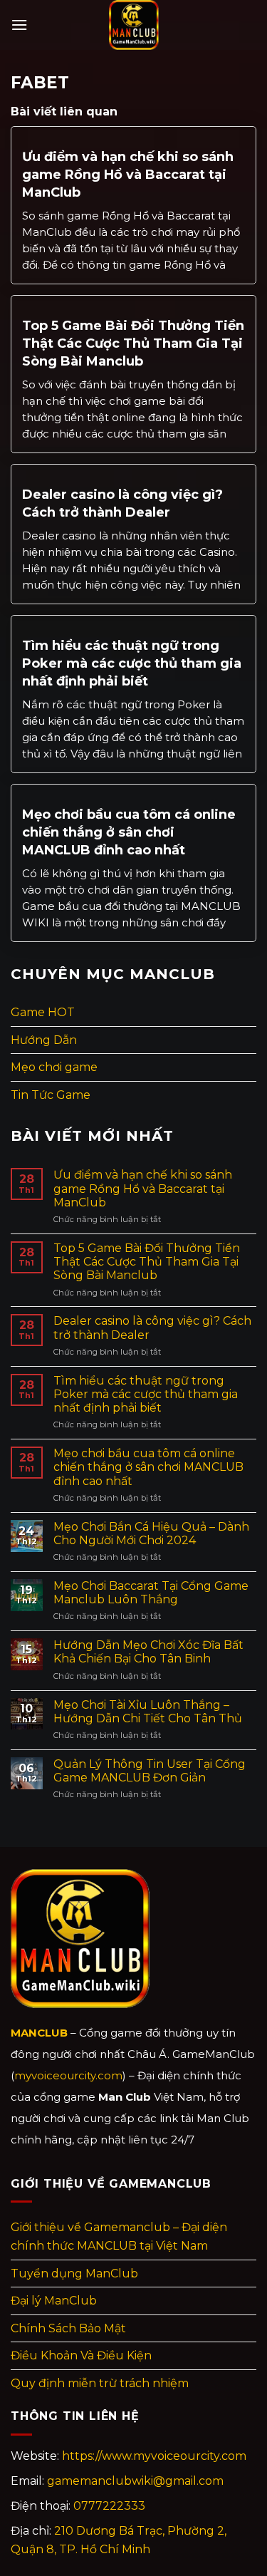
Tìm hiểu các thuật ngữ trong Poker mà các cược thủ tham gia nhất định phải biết (132, 663)
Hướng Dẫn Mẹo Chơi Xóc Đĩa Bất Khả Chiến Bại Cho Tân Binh (148, 1652)
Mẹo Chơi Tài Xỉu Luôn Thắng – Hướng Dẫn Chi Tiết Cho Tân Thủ (148, 1712)
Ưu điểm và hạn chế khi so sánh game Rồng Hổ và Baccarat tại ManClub (128, 175)
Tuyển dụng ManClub (74, 2274)
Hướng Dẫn (44, 1040)
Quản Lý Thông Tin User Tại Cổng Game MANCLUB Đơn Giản (150, 1771)
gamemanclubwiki (135, 2481)
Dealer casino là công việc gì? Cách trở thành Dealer (122, 503)
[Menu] (19, 25)
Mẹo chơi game (54, 1067)
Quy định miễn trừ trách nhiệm (100, 2383)
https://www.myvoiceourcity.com (154, 2456)
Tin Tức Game (51, 1095)
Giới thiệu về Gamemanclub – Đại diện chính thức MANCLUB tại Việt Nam (119, 2236)
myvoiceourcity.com (68, 2075)
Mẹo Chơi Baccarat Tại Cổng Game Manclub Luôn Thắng (151, 1593)
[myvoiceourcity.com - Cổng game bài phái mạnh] (134, 25)
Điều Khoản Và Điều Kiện (81, 2355)
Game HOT (43, 1012)
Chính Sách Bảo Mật (68, 2328)
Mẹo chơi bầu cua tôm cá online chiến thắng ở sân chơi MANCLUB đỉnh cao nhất (129, 832)
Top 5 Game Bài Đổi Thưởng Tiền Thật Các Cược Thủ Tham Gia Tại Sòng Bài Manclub (133, 343)
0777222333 (109, 2506)
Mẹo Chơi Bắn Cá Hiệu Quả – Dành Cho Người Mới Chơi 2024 (151, 1533)
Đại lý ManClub (54, 2301)
